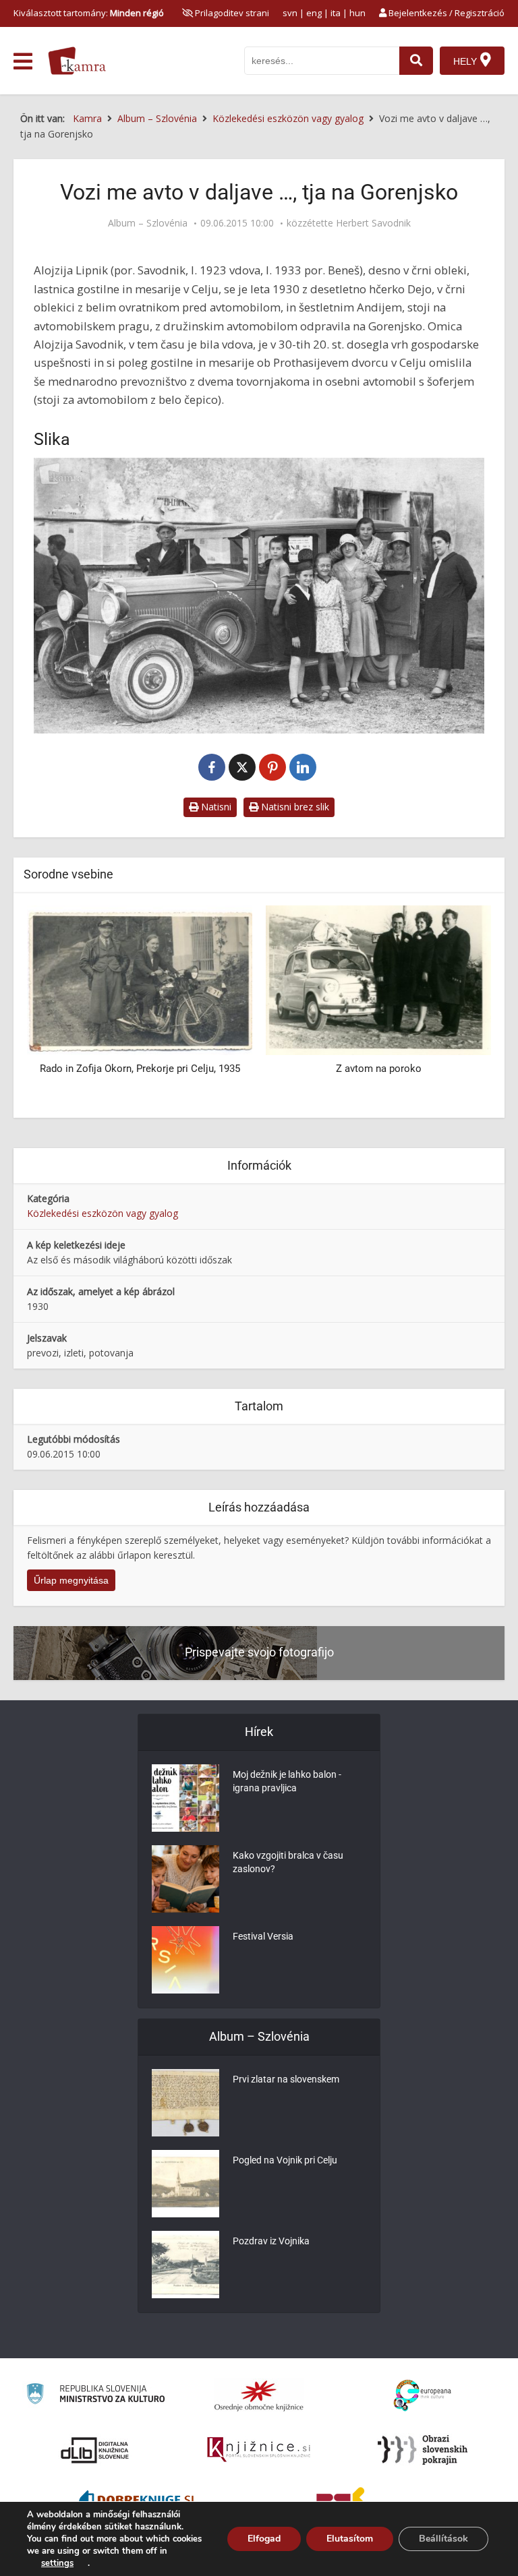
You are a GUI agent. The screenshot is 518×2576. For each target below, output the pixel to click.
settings (57, 2563)
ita (336, 13)
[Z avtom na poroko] (378, 979)
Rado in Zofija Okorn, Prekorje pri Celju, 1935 (140, 1069)
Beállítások (443, 2539)
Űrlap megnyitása (71, 1580)
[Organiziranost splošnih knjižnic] (259, 2395)
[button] (457, 1007)
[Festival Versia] (185, 1960)
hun (357, 13)
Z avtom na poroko (379, 1069)
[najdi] (416, 61)
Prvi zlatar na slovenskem (286, 2079)
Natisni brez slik (294, 807)
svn (290, 13)
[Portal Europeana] (423, 2396)
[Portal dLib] (95, 2450)
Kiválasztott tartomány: (89, 13)
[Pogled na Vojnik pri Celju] (185, 2184)
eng (314, 13)
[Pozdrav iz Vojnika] (185, 2265)
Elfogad (264, 2539)
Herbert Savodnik (373, 223)
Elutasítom (350, 2539)
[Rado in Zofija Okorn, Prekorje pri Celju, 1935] (140, 979)
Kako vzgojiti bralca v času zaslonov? (288, 1862)
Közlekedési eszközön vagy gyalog (103, 1213)
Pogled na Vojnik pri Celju (285, 2160)
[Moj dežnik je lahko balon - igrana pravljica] (185, 1798)
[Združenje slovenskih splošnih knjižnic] (259, 2450)
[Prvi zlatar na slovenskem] (185, 2103)
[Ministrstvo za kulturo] (95, 2396)
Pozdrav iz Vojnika (271, 2241)
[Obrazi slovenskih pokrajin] (423, 2450)
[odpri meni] (23, 61)
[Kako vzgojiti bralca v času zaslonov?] (185, 1879)
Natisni (215, 807)
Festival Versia (263, 1936)
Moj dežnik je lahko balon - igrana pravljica (287, 1781)
